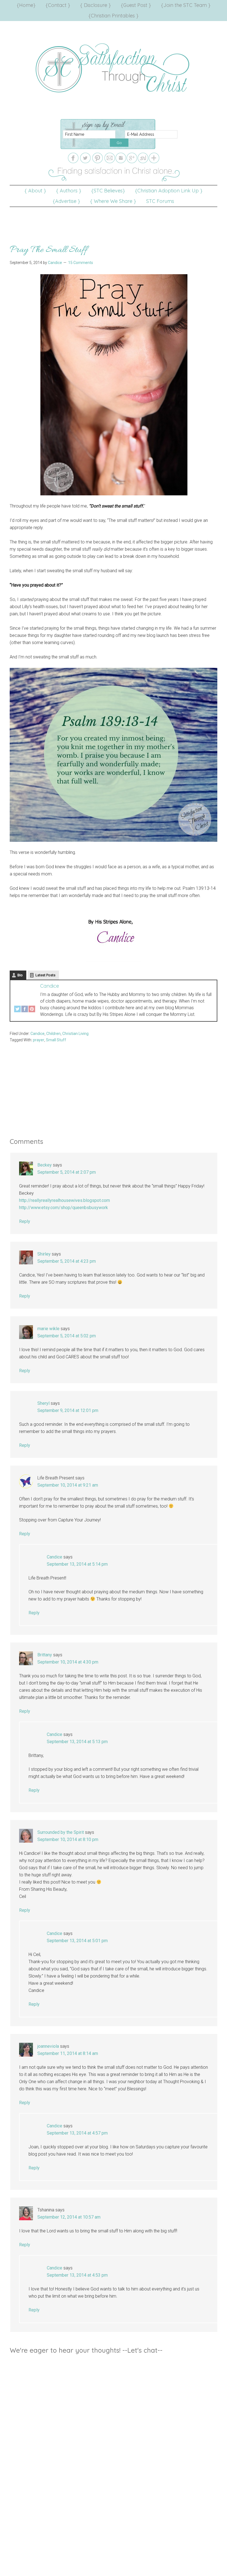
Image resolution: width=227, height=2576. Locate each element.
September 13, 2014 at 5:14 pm (77, 1564)
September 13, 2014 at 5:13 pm (77, 1742)
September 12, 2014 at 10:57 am (69, 2217)
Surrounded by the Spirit (61, 1832)
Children (53, 1034)
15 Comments (81, 263)
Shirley (44, 1254)
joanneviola (48, 2046)
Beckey (45, 1165)
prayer (39, 1040)
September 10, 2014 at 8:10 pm (68, 1839)
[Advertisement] (114, 219)
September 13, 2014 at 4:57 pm (77, 2133)
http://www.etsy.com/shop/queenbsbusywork (64, 1208)
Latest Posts (45, 975)
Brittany (45, 1655)
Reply (25, 1221)
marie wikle (48, 1329)
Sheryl (43, 1403)
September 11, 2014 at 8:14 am (68, 2053)
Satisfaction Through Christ (114, 68)
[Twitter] (17, 1010)
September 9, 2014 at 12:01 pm (68, 1410)
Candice (50, 986)
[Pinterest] (32, 1010)
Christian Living (75, 1034)
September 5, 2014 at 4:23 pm (67, 1261)
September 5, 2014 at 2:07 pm (67, 1172)
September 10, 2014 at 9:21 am (68, 1485)
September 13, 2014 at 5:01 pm (77, 1941)
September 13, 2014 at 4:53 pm (77, 2275)
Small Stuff (56, 1040)
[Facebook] (25, 1010)
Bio (20, 975)
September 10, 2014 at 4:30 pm (68, 1662)
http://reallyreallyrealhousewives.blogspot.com (65, 1200)
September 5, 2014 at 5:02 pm (67, 1336)
